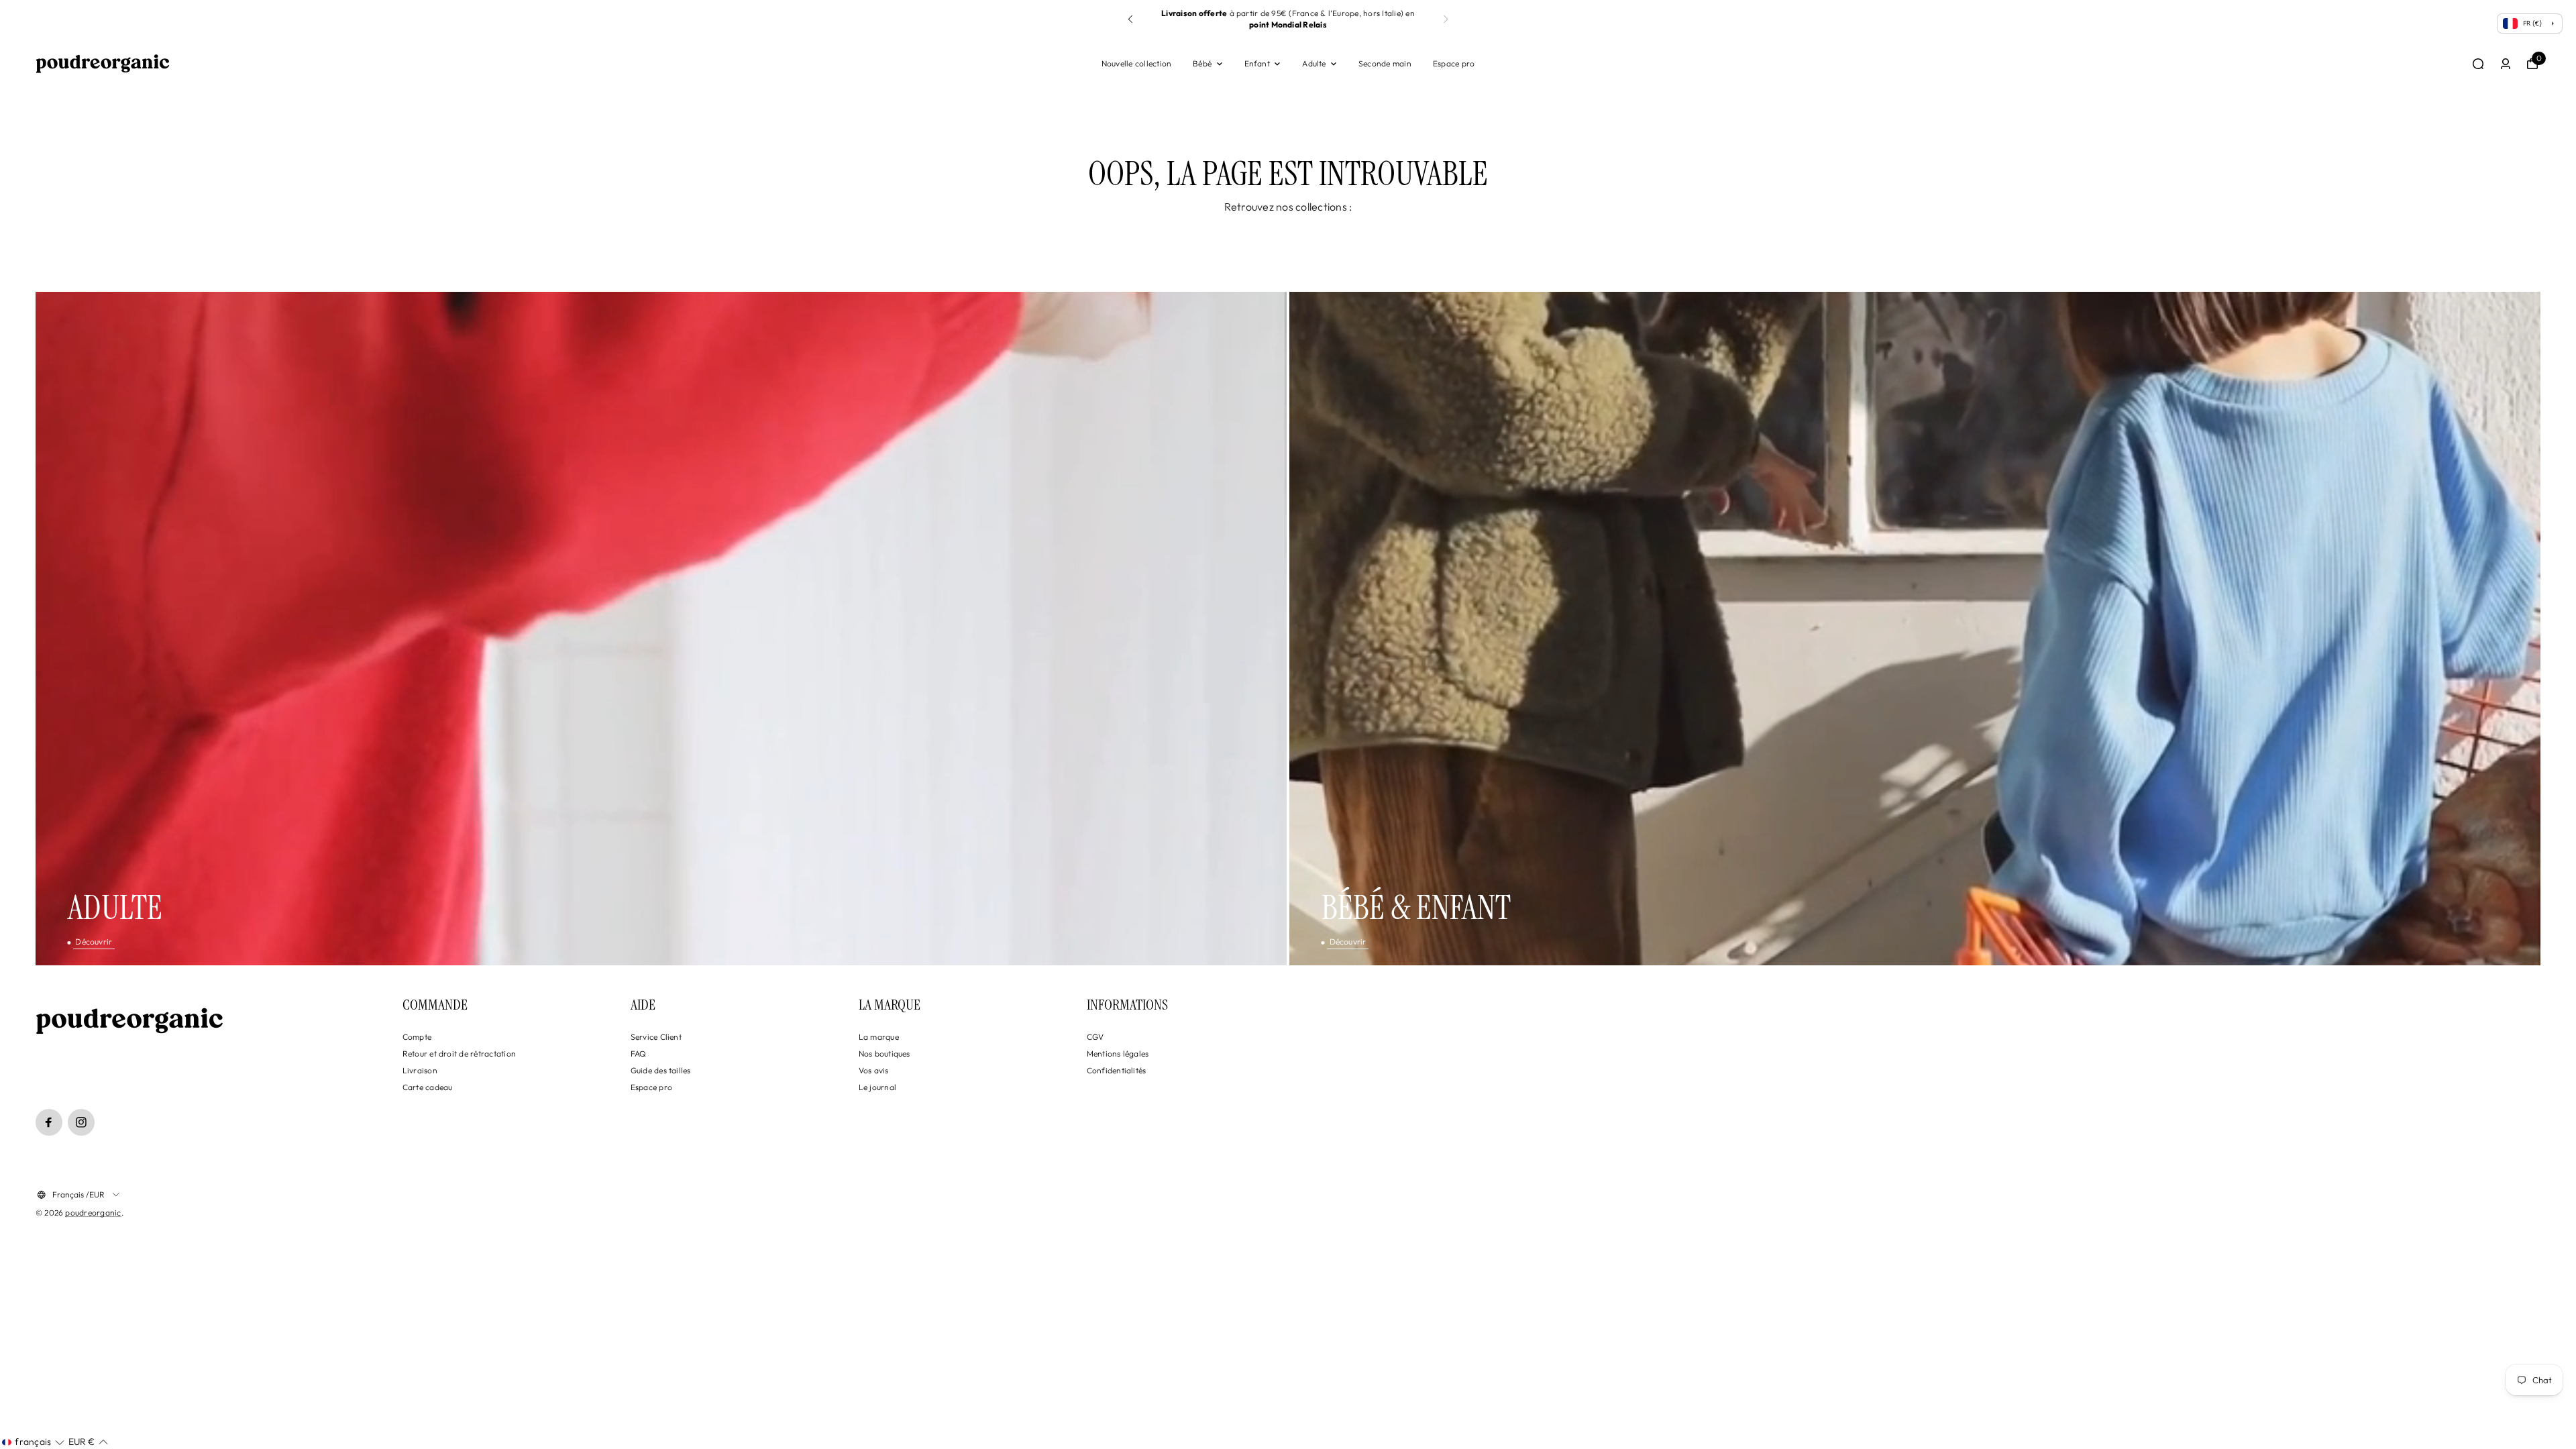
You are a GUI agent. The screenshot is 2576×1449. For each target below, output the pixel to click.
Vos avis (874, 1070)
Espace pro (1454, 63)
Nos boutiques (884, 1054)
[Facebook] (49, 1122)
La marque (879, 1037)
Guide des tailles (661, 1070)
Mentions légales (1118, 1054)
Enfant (1257, 63)
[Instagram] (81, 1122)
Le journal (877, 1087)
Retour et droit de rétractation (459, 1054)
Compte (417, 1037)
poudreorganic (93, 1213)
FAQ (639, 1054)
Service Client (656, 1037)
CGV (1095, 1037)
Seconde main (1385, 63)
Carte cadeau (428, 1087)
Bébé (1202, 63)
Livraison (420, 1070)
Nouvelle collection (1137, 63)
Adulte (1314, 63)
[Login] (2506, 64)
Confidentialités (1117, 1070)
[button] (1446, 19)
